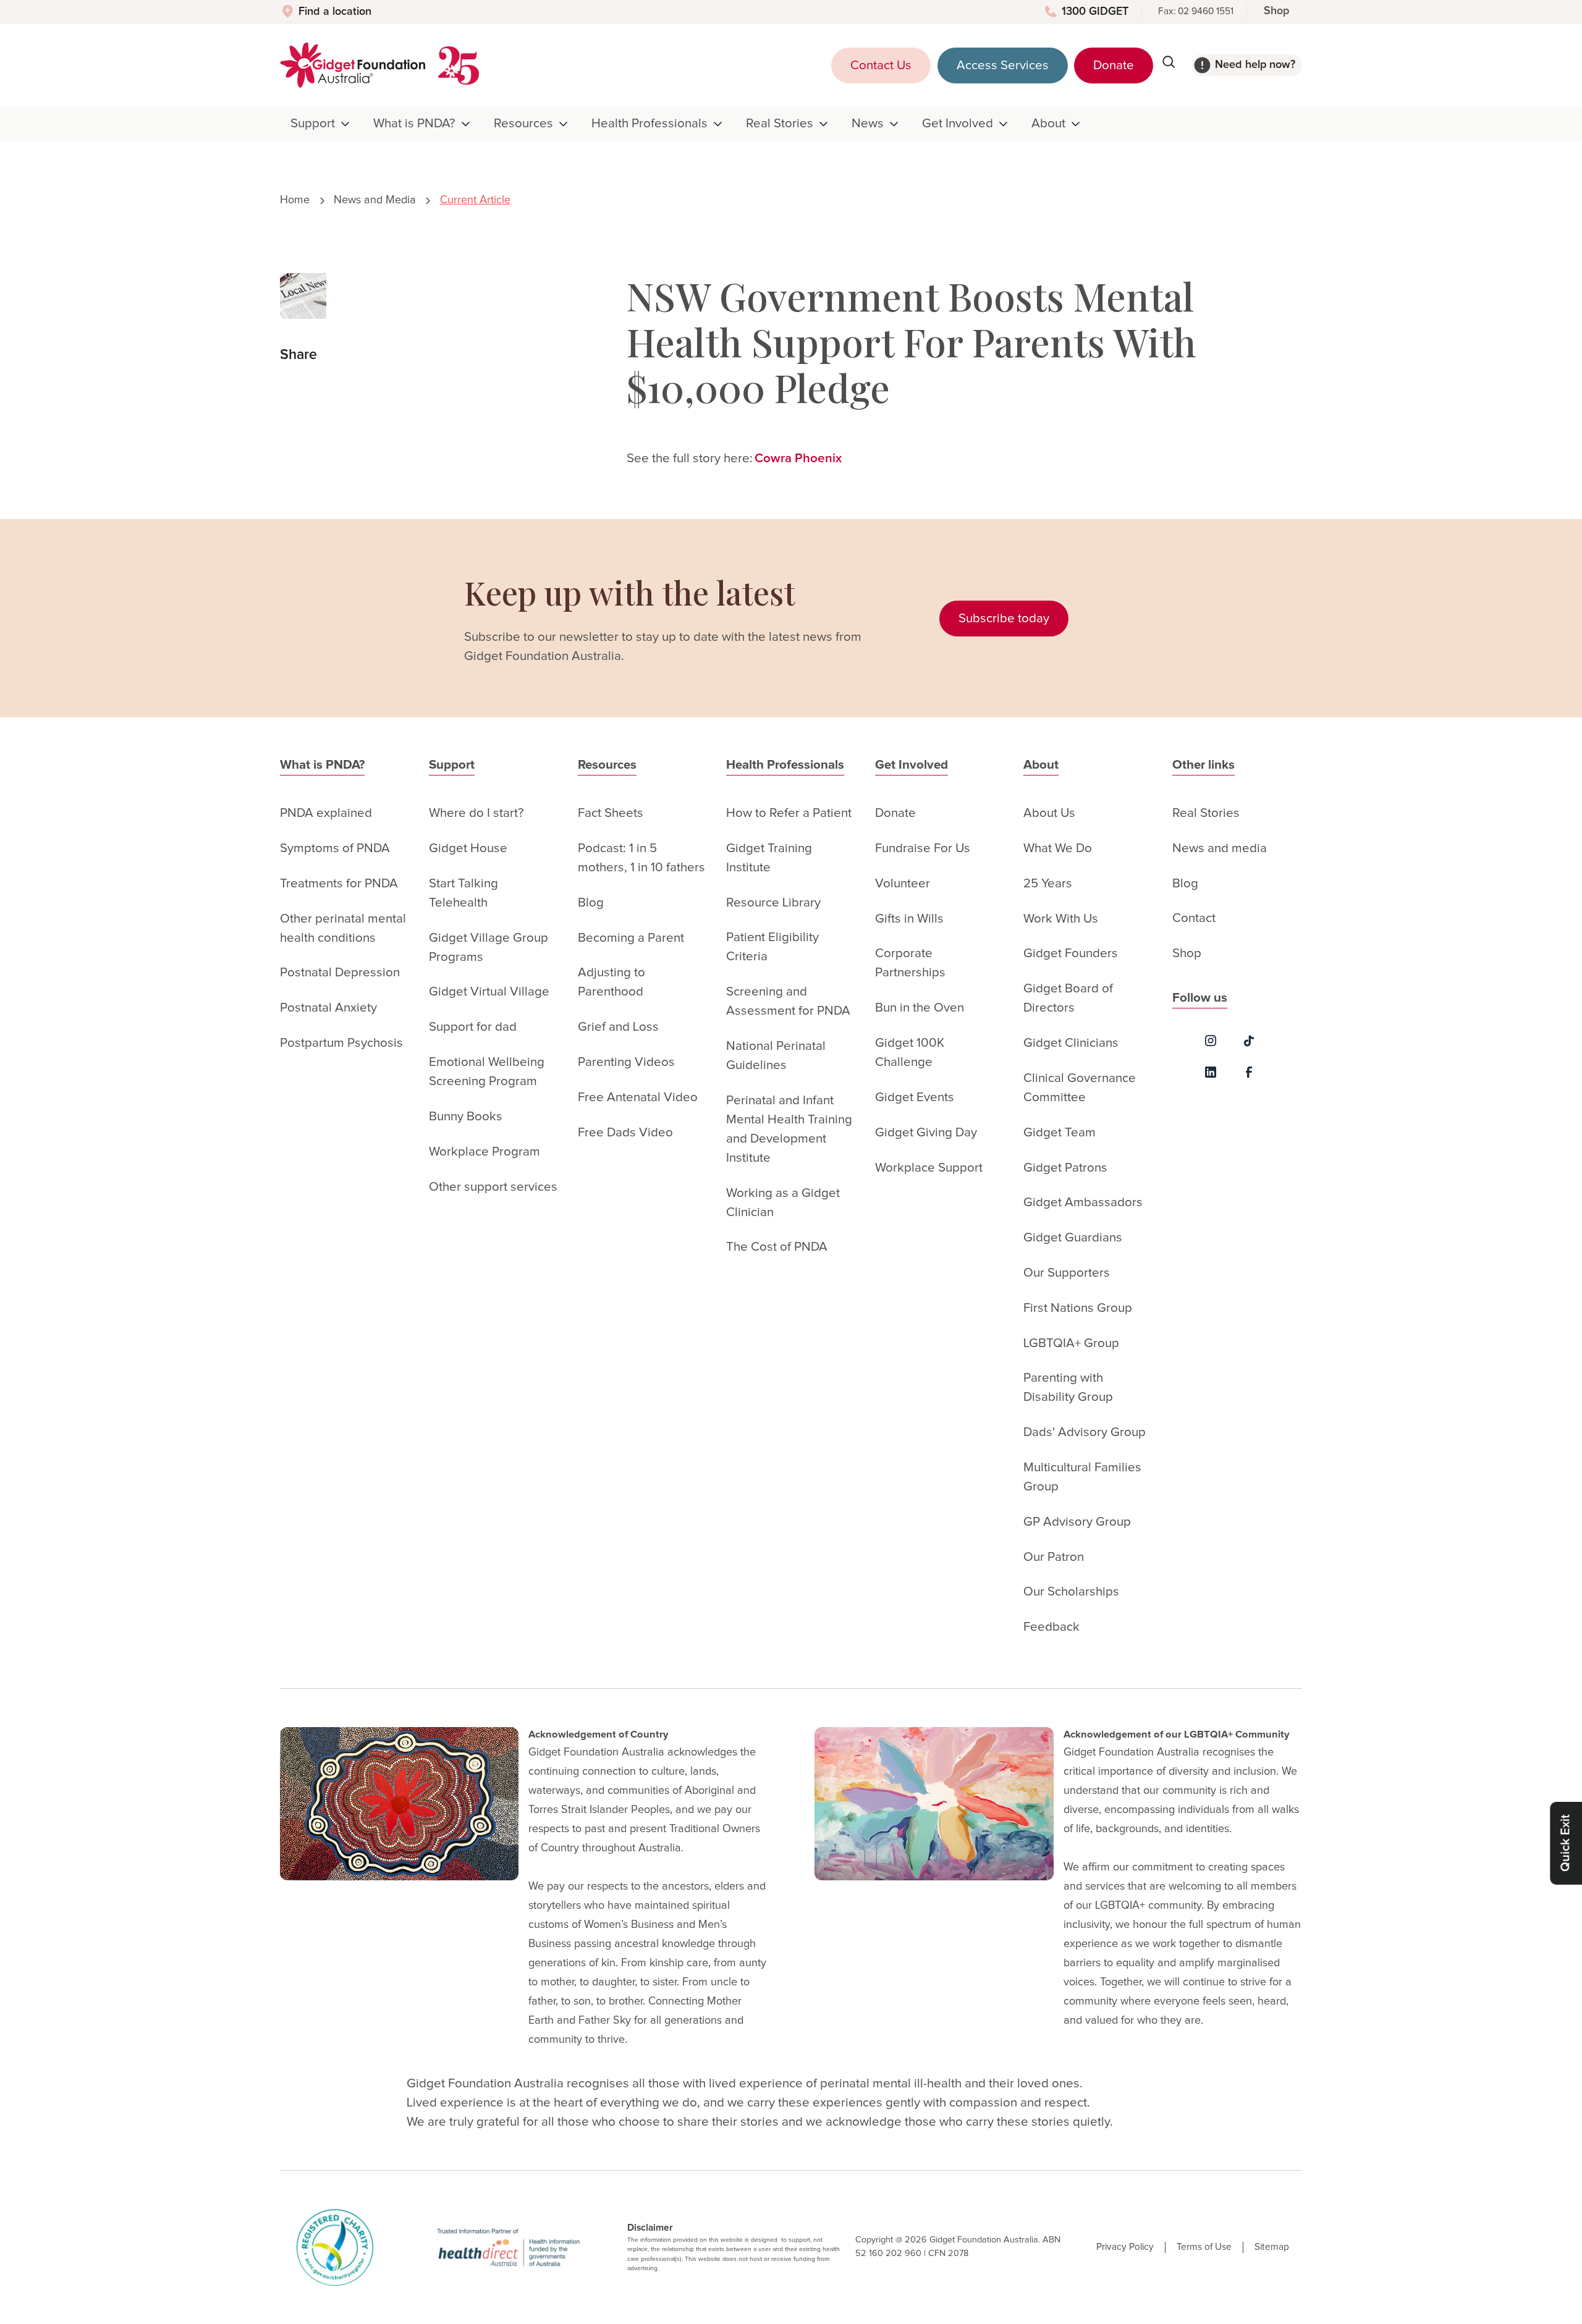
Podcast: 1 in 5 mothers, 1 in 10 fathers (641, 858)
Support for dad (473, 1027)
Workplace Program (484, 1152)
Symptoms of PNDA (335, 848)
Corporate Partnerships (910, 963)
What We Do (1058, 848)
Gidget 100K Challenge (910, 1053)
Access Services (1003, 65)
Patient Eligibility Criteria (772, 947)
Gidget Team (1060, 1133)
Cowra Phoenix (798, 458)
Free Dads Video (625, 1133)
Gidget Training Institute (769, 858)
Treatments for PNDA (339, 884)
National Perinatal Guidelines (776, 1056)
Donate (1114, 65)
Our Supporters (1067, 1273)
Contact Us (881, 65)
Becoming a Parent (631, 938)
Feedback (1051, 1627)
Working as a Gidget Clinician (783, 1203)
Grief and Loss (618, 1027)
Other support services (493, 1187)
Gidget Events (915, 1097)
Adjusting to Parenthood (611, 982)
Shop (1276, 11)
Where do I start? (476, 813)
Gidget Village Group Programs (489, 948)
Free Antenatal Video (638, 1097)
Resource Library (773, 903)
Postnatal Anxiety (328, 1008)
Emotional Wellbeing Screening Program (487, 1072)
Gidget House (468, 848)
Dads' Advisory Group (1085, 1432)
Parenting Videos (626, 1062)
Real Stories (1206, 813)
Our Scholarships (1071, 1592)
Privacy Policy (1125, 2247)
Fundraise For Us (923, 848)
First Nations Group (1078, 1308)
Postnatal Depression (340, 973)
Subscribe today (1004, 619)
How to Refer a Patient (789, 813)
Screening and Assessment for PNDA (788, 1001)
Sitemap (1272, 2247)
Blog (591, 903)
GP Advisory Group (1077, 1522)
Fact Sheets (611, 813)
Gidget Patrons (1065, 1168)
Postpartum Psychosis (341, 1043)
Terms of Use (1204, 2247)
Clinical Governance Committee (1080, 1088)
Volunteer (903, 884)
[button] (321, 124)
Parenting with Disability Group (1068, 1388)
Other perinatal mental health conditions (343, 928)
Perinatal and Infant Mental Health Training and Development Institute (789, 1129)
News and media (1220, 848)
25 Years (1048, 884)
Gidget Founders (1071, 953)
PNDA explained (326, 813)
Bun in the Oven (920, 1008)
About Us (1049, 813)
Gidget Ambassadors (1083, 1202)
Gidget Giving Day (926, 1133)
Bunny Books (466, 1117)
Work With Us (1061, 919)
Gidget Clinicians (1071, 1043)
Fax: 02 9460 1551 (1196, 11)
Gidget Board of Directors (1068, 998)
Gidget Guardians (1073, 1238)
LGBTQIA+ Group (1071, 1343)
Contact (1194, 918)
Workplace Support (929, 1168)
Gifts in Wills (909, 919)
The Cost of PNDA (777, 1247)
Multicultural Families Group (1082, 1477)
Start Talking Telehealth (463, 893)
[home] (353, 65)
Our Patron (1054, 1557)
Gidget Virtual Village (489, 992)
